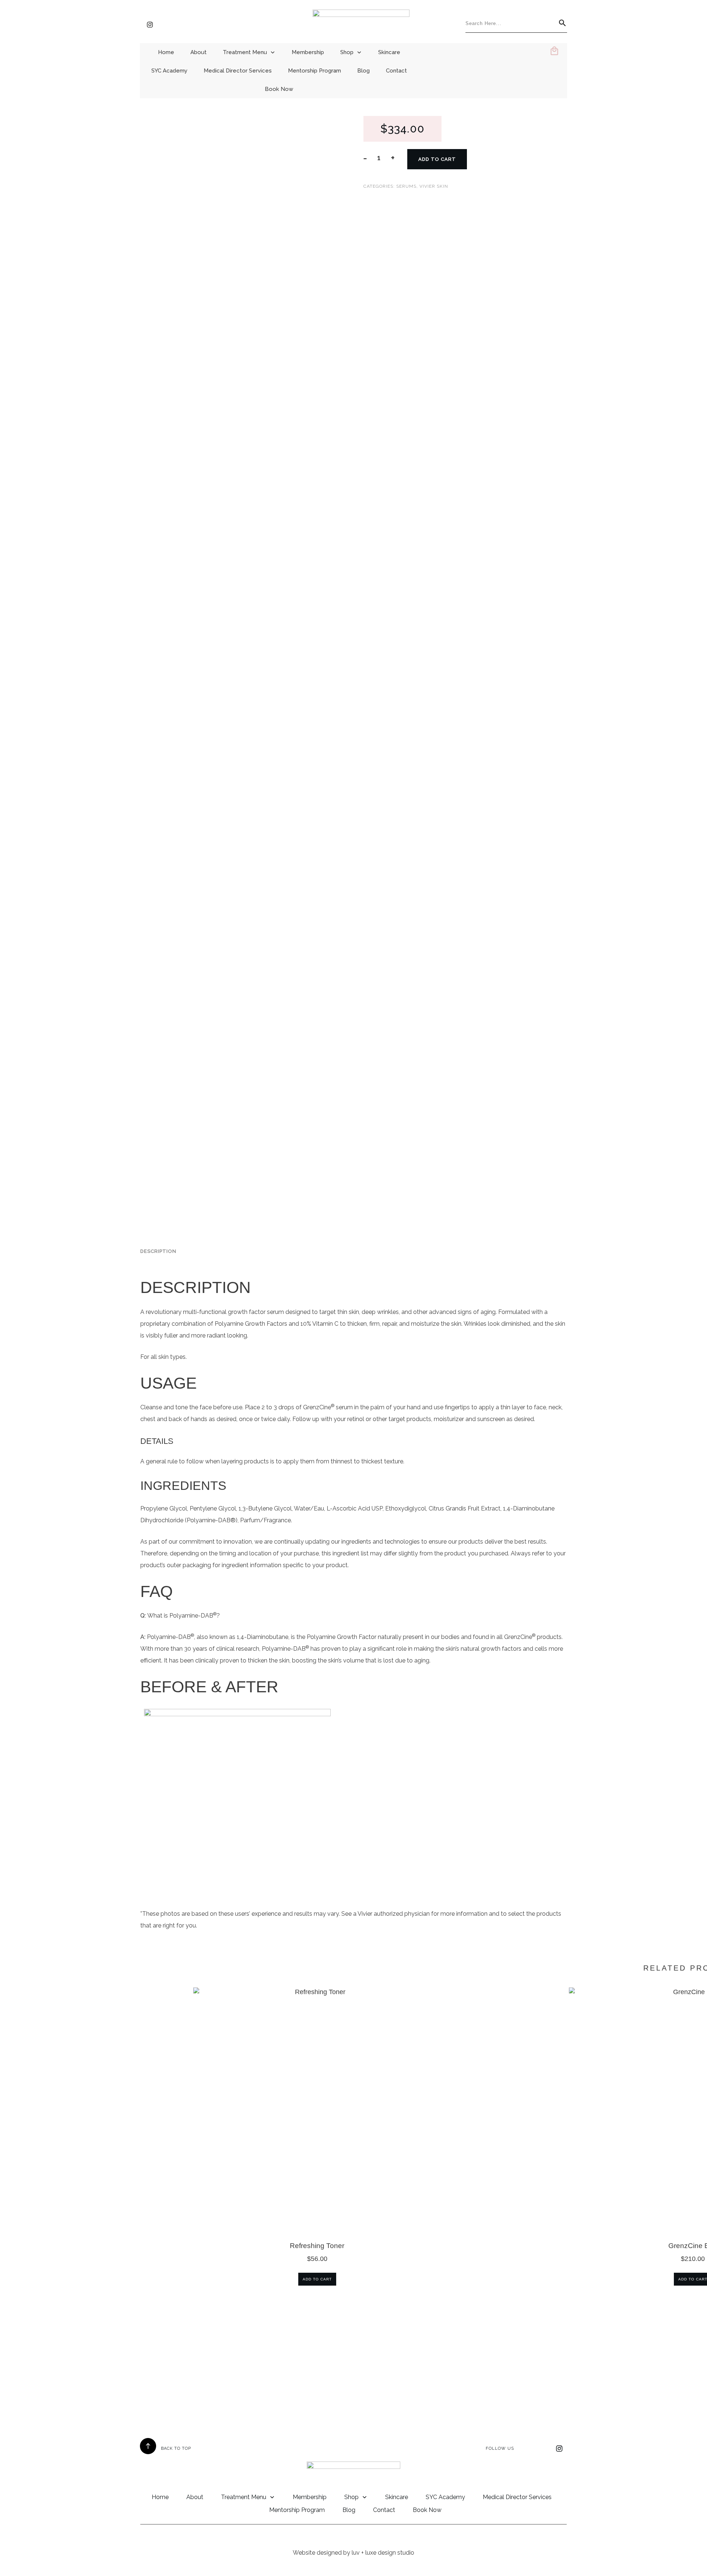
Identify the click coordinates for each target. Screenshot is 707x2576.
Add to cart (437, 159)
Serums (406, 186)
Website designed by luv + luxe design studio (353, 2553)
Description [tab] (158, 1251)
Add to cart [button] (317, 2279)
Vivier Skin (434, 186)
